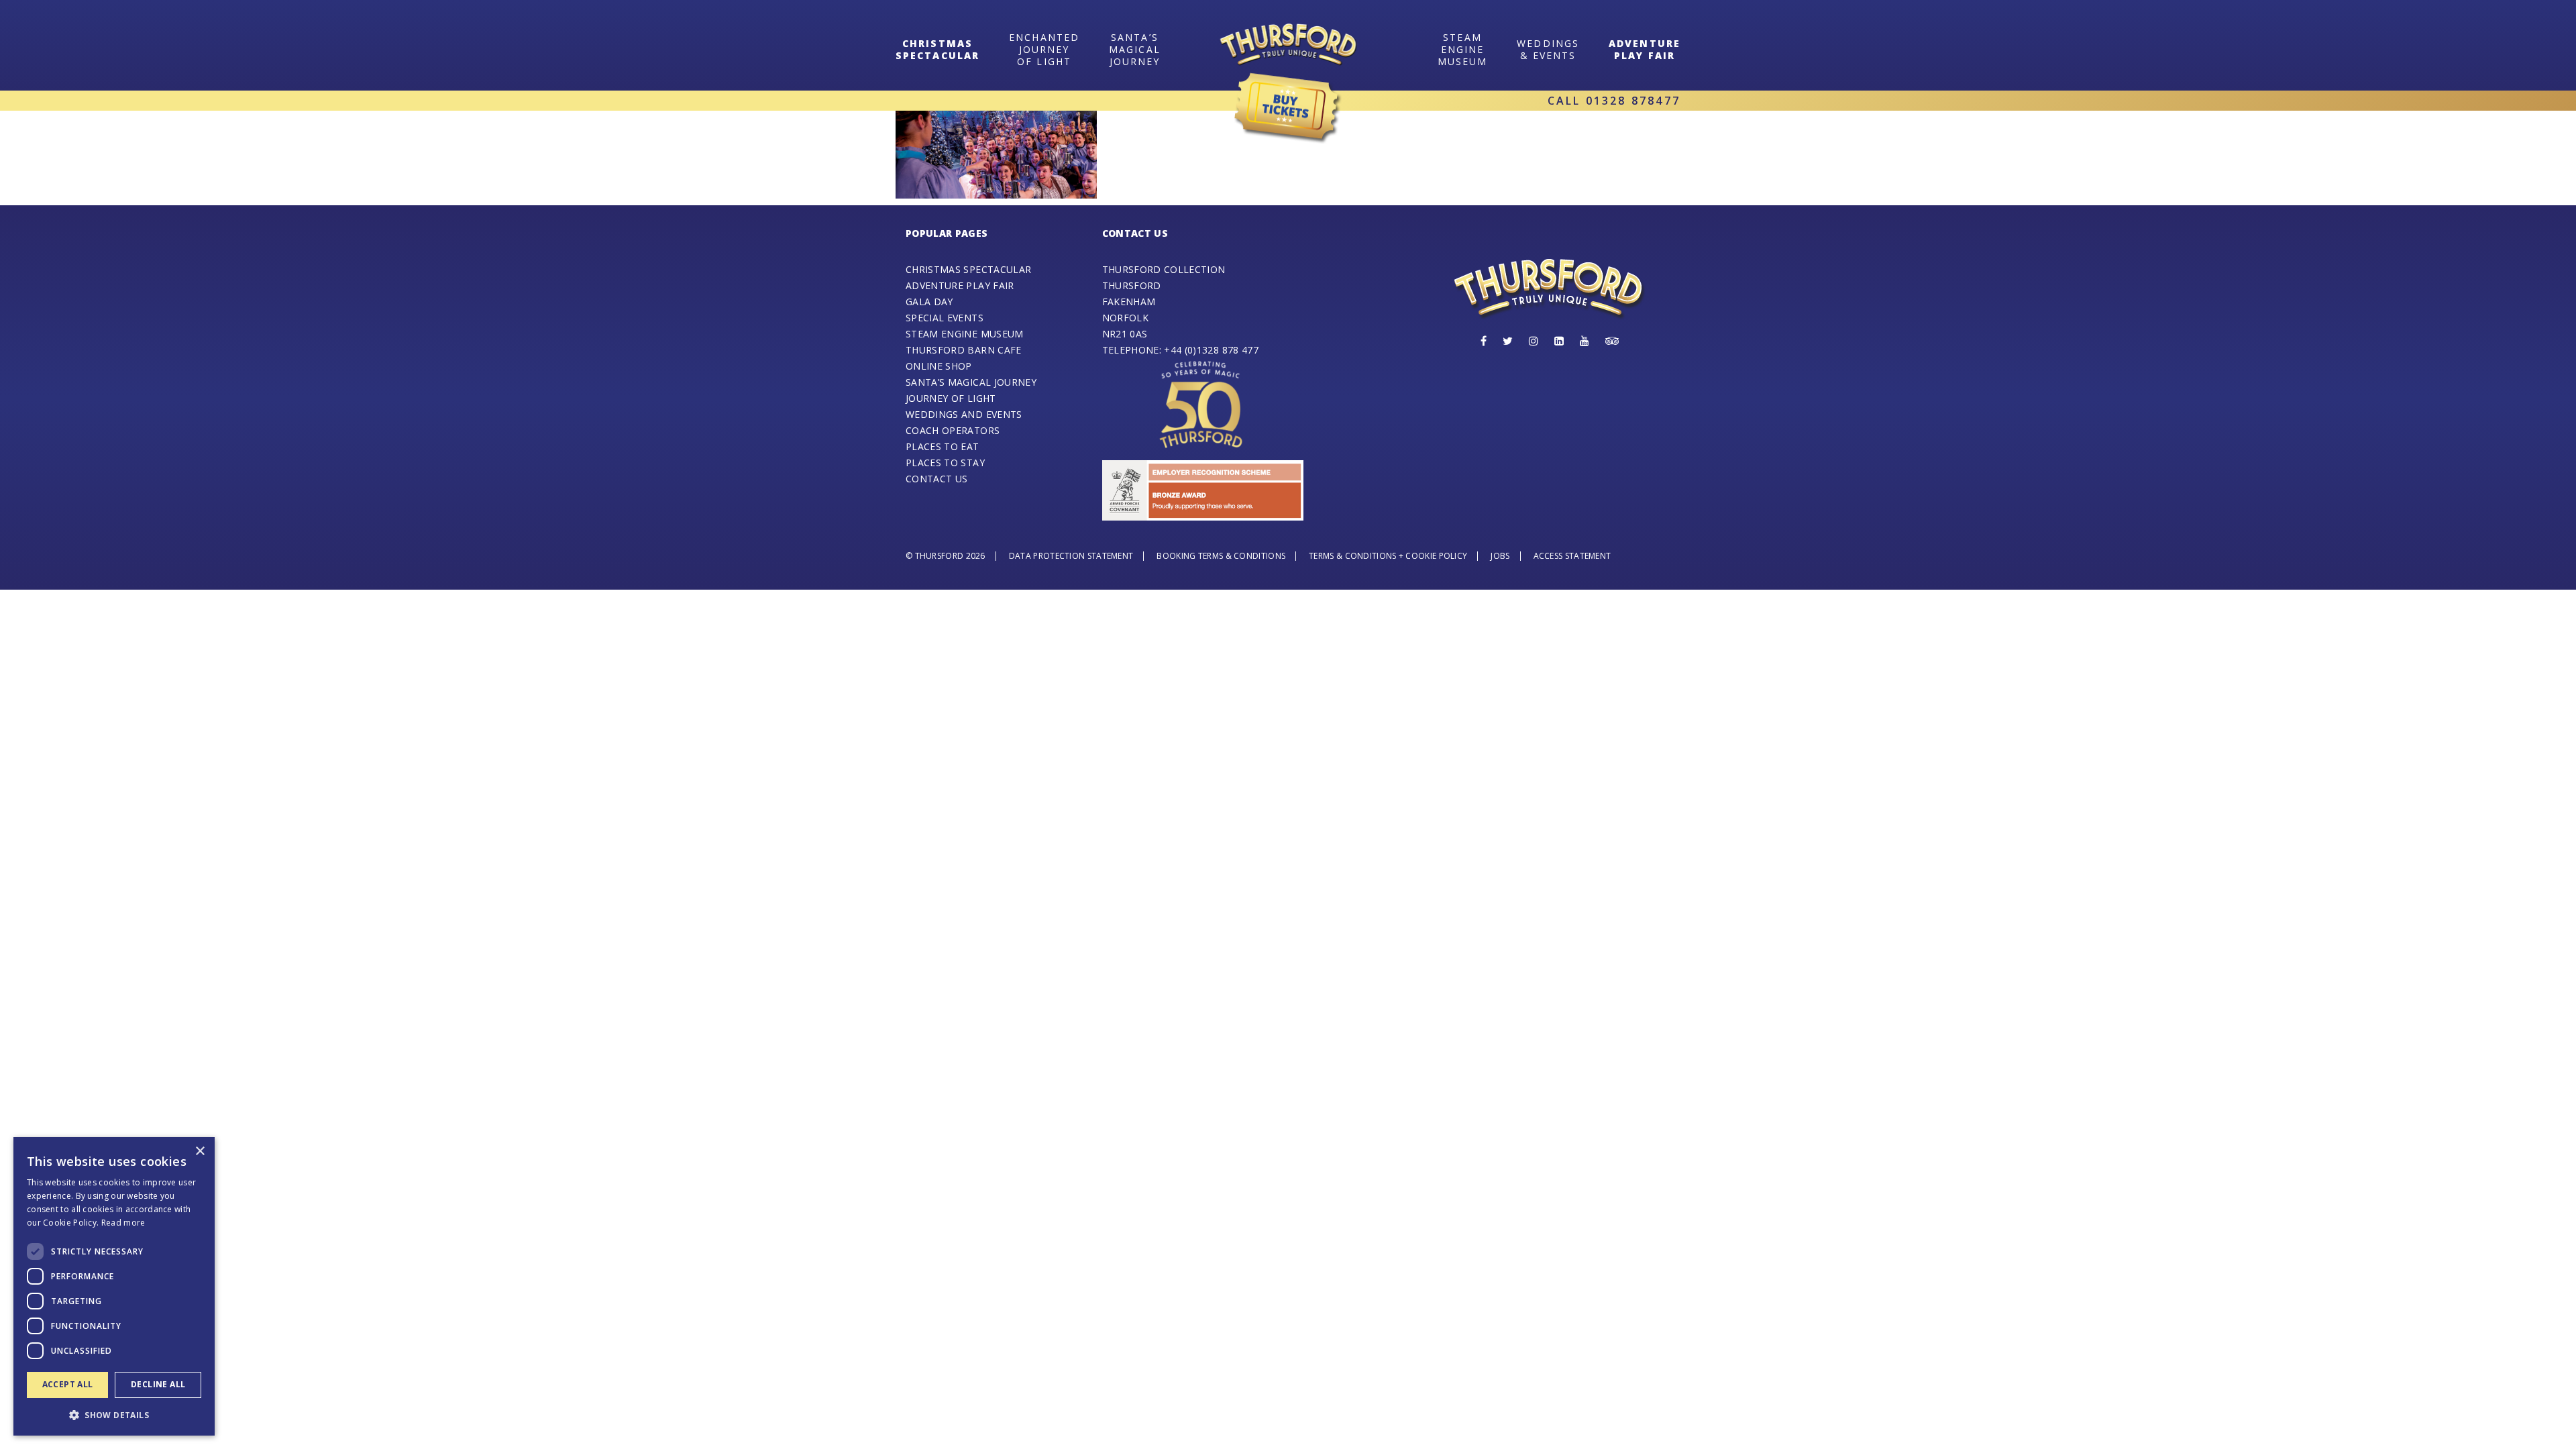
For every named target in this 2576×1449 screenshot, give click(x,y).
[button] (114, 1414)
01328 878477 (1633, 101)
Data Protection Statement (1071, 556)
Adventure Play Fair (1645, 49)
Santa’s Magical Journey (1135, 49)
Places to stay (945, 463)
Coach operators (953, 430)
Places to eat (943, 446)
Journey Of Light (951, 398)
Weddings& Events (1548, 49)
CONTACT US (937, 479)
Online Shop (939, 366)
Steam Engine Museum (965, 334)
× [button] (200, 1151)
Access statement (1572, 556)
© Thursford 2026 (946, 556)
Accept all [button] (68, 1384)
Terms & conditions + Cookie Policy (1388, 556)
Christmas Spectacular (968, 269)
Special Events (945, 318)
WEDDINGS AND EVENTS (964, 414)
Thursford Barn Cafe (964, 350)
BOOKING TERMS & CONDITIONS (1221, 556)
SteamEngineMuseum (1463, 49)
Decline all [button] (158, 1384)
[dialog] (114, 1286)
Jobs (1500, 556)
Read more (123, 1223)
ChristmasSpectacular (937, 49)
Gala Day (929, 302)
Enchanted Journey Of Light (1044, 49)
